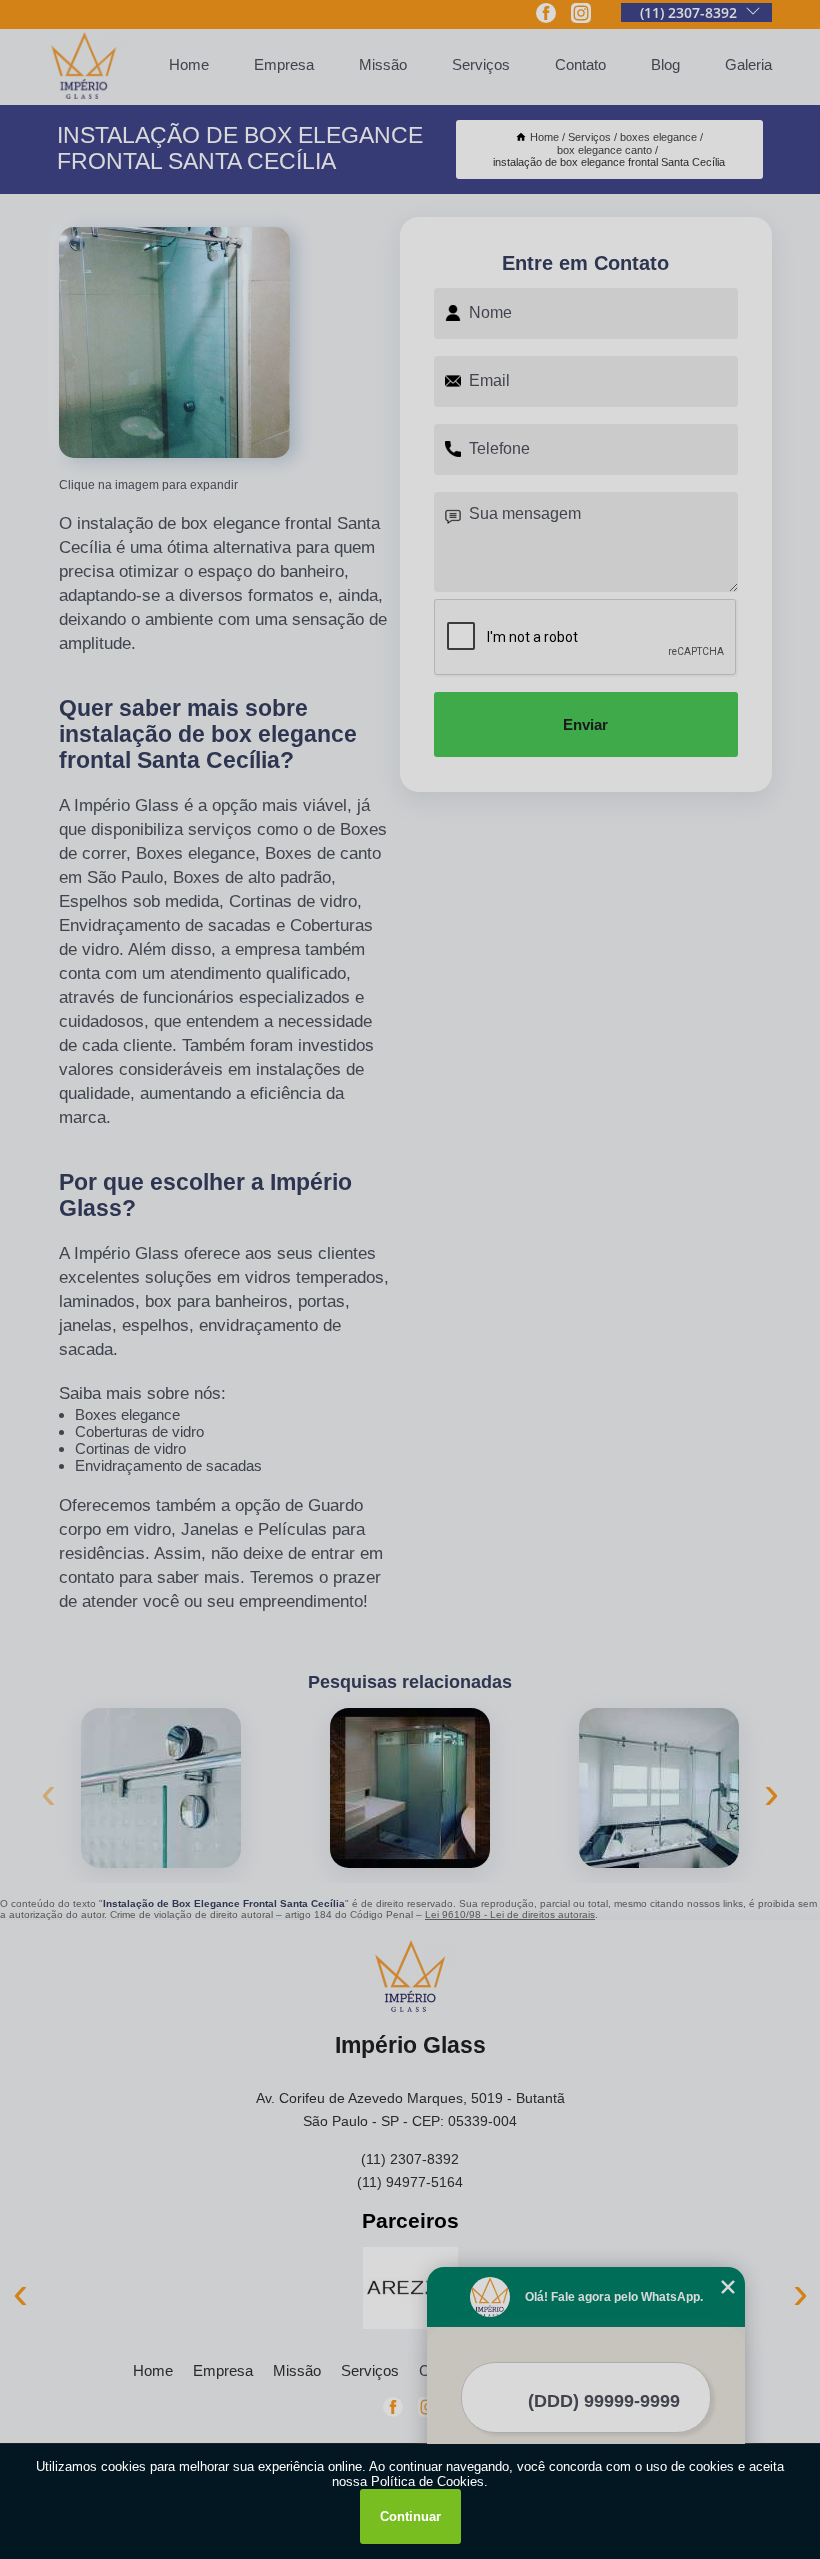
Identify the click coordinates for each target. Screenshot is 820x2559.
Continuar (410, 2516)
